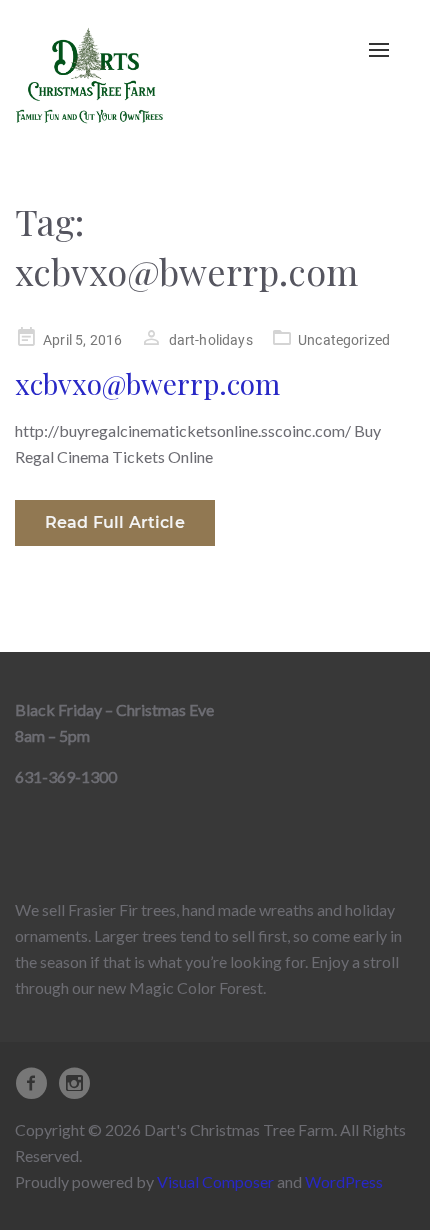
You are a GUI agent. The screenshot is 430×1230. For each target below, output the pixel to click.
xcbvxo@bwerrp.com (147, 383)
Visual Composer (215, 1181)
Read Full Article (115, 522)
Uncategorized (344, 340)
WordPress (344, 1181)
